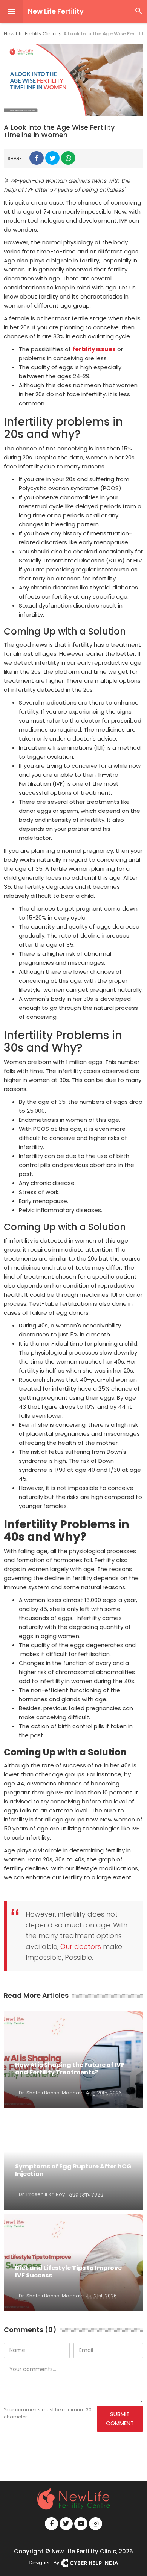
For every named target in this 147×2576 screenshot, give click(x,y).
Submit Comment (120, 2419)
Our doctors (81, 1946)
